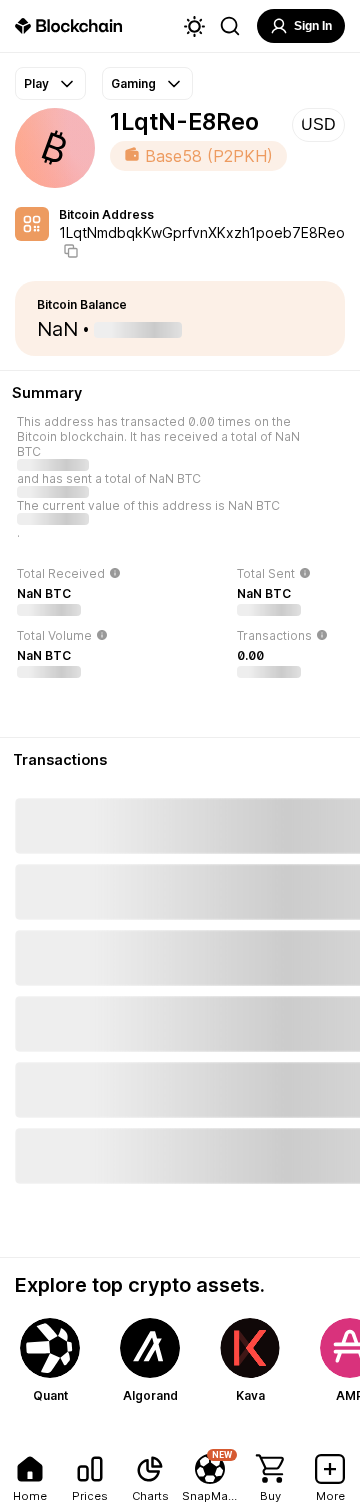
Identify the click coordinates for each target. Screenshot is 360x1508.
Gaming (133, 83)
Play (36, 83)
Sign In (313, 26)
